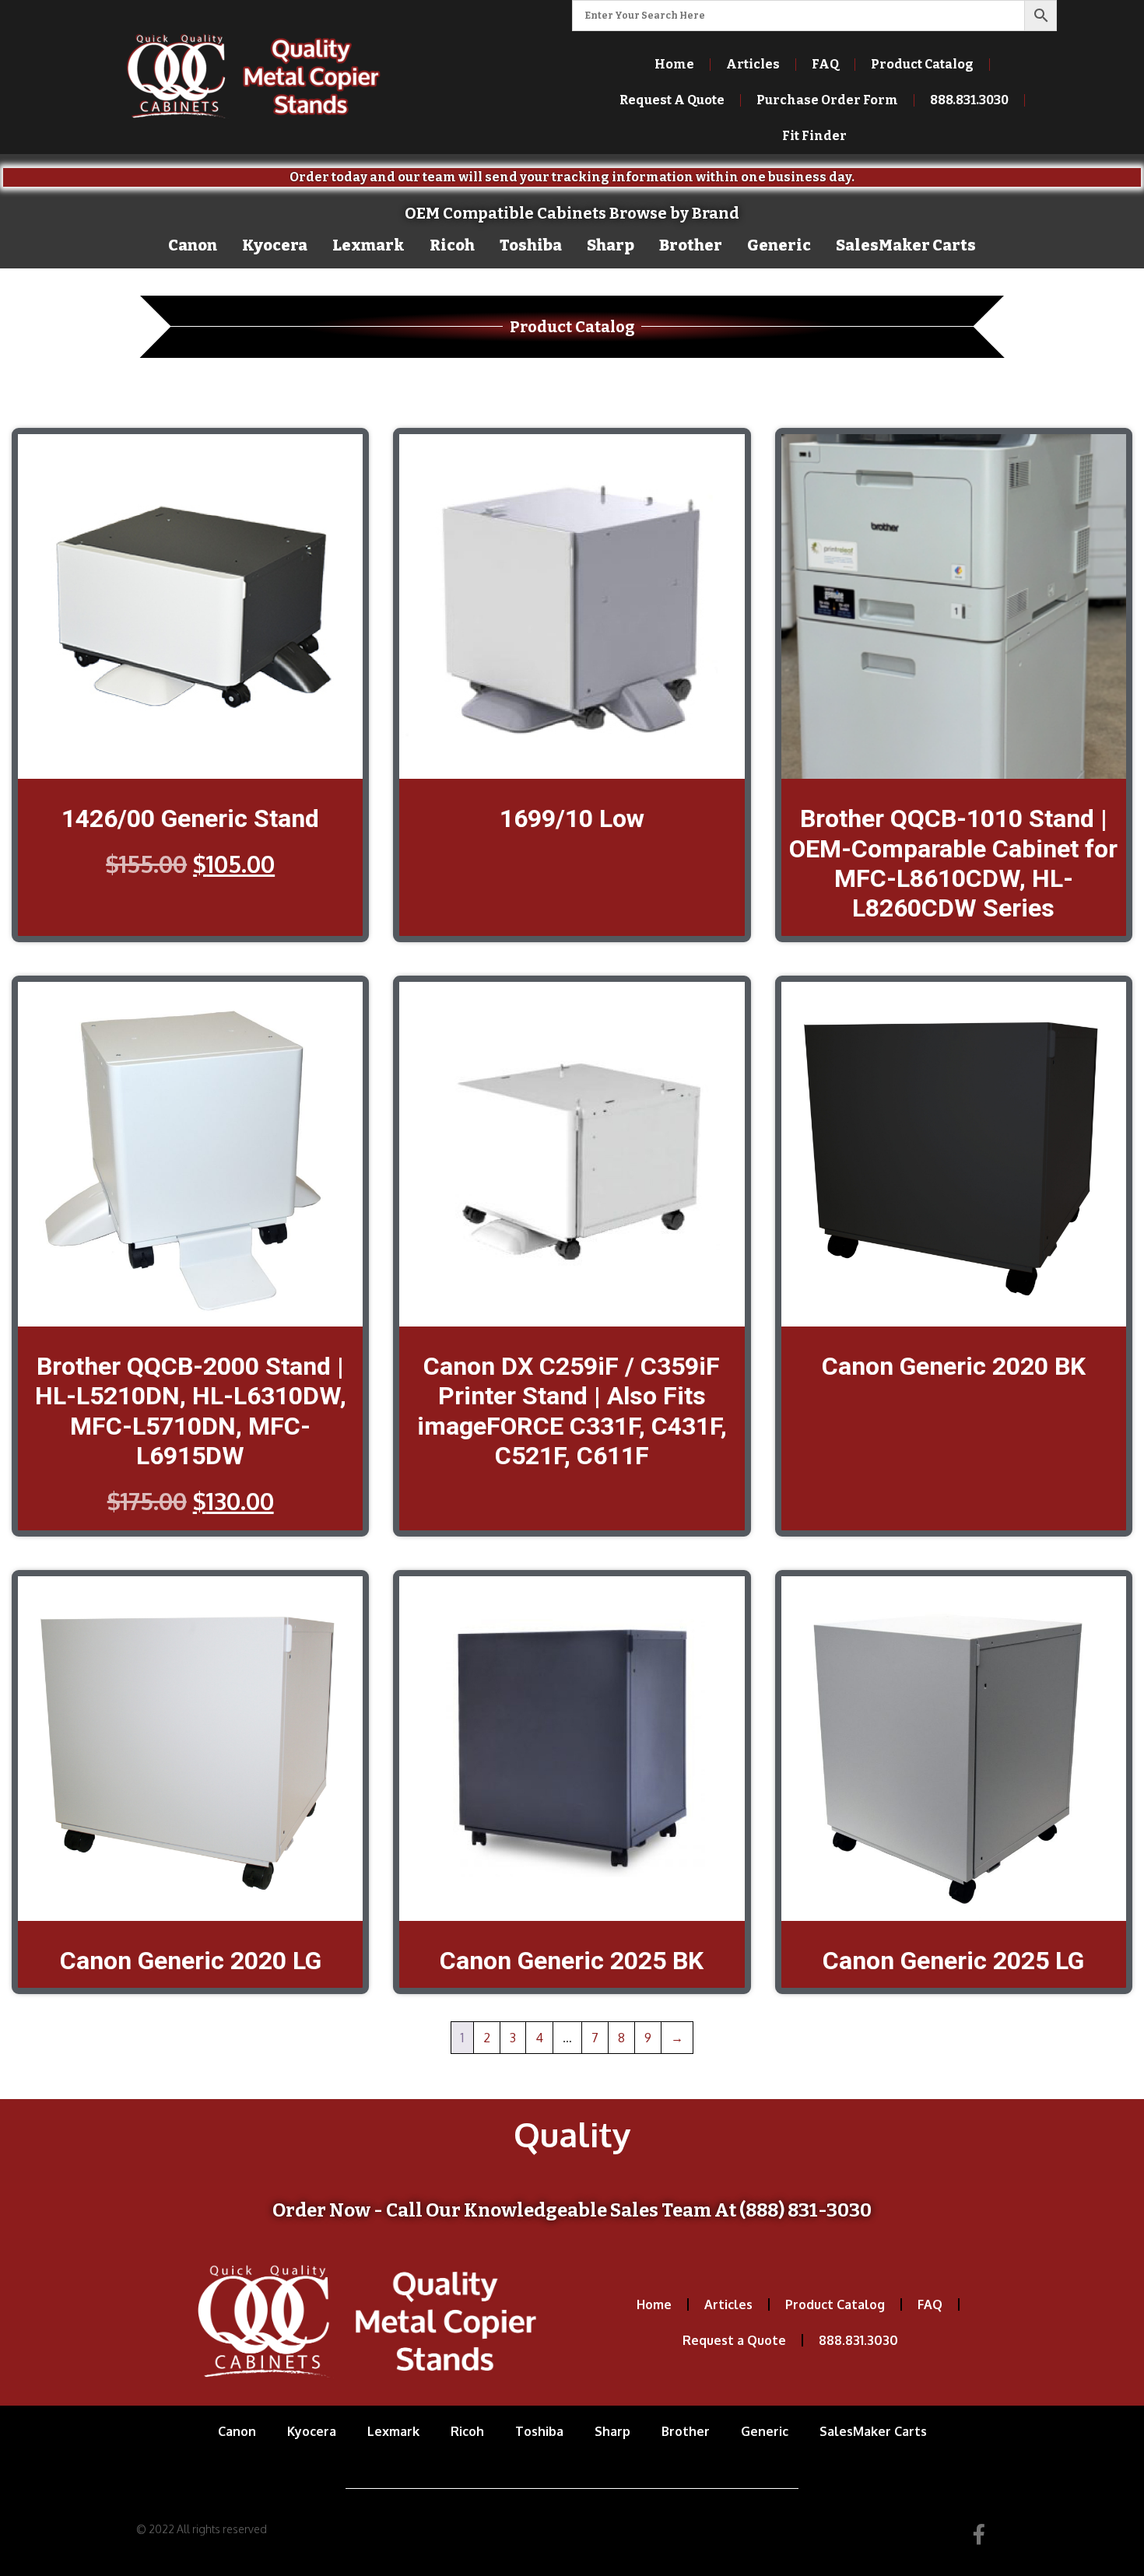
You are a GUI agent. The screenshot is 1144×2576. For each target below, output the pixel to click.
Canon (193, 245)
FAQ (825, 64)
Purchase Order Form (827, 100)
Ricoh (452, 245)
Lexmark (368, 245)
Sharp (611, 245)
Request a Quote (734, 2340)
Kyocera (275, 245)
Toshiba (531, 245)
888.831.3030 (858, 2340)
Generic (779, 245)
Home (674, 64)
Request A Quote (672, 100)
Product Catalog (922, 64)
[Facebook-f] (979, 2534)
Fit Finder (814, 136)
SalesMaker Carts (906, 245)
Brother (691, 245)
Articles (753, 64)
